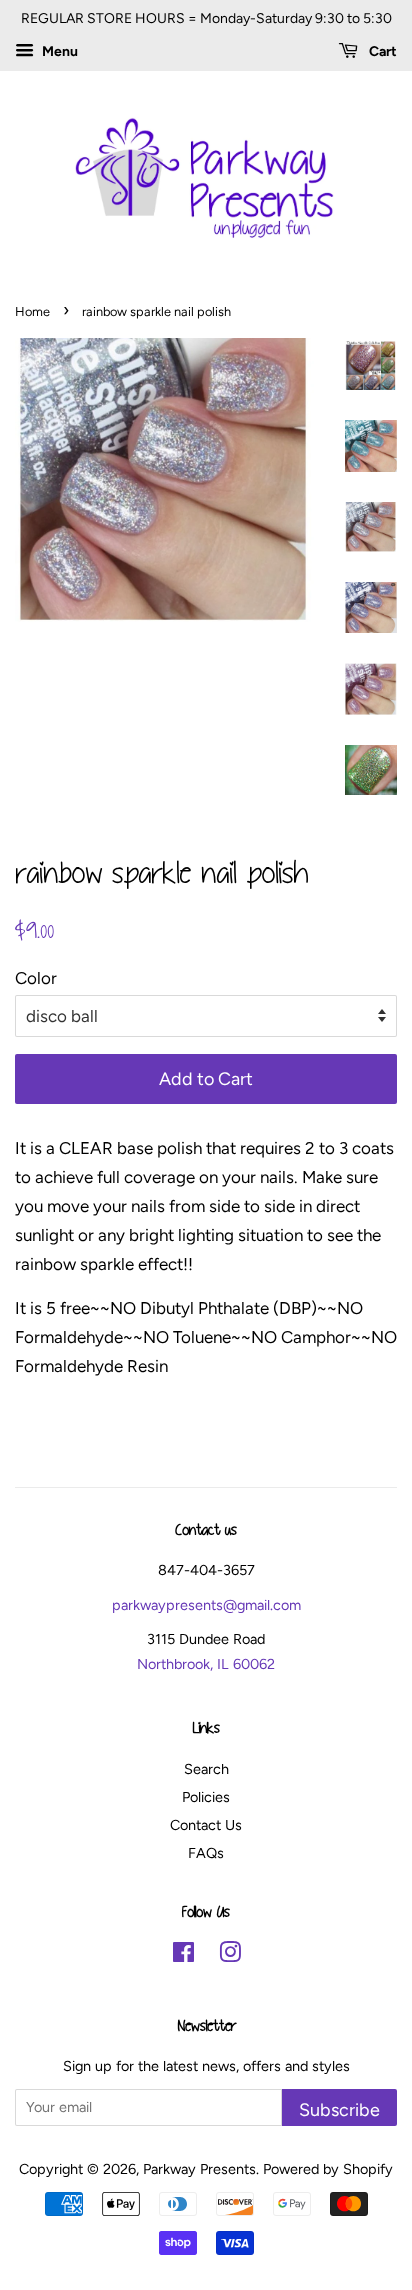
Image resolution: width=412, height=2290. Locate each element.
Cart (381, 51)
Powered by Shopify (328, 2169)
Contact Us (206, 1825)
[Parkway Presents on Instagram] (230, 1956)
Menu (58, 51)
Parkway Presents (199, 2169)
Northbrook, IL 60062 (206, 1664)
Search (206, 1769)
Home (32, 311)
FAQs (206, 1853)
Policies (206, 1797)
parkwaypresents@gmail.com (206, 1605)
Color (36, 978)
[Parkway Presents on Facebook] (183, 1956)
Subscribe (339, 2109)
